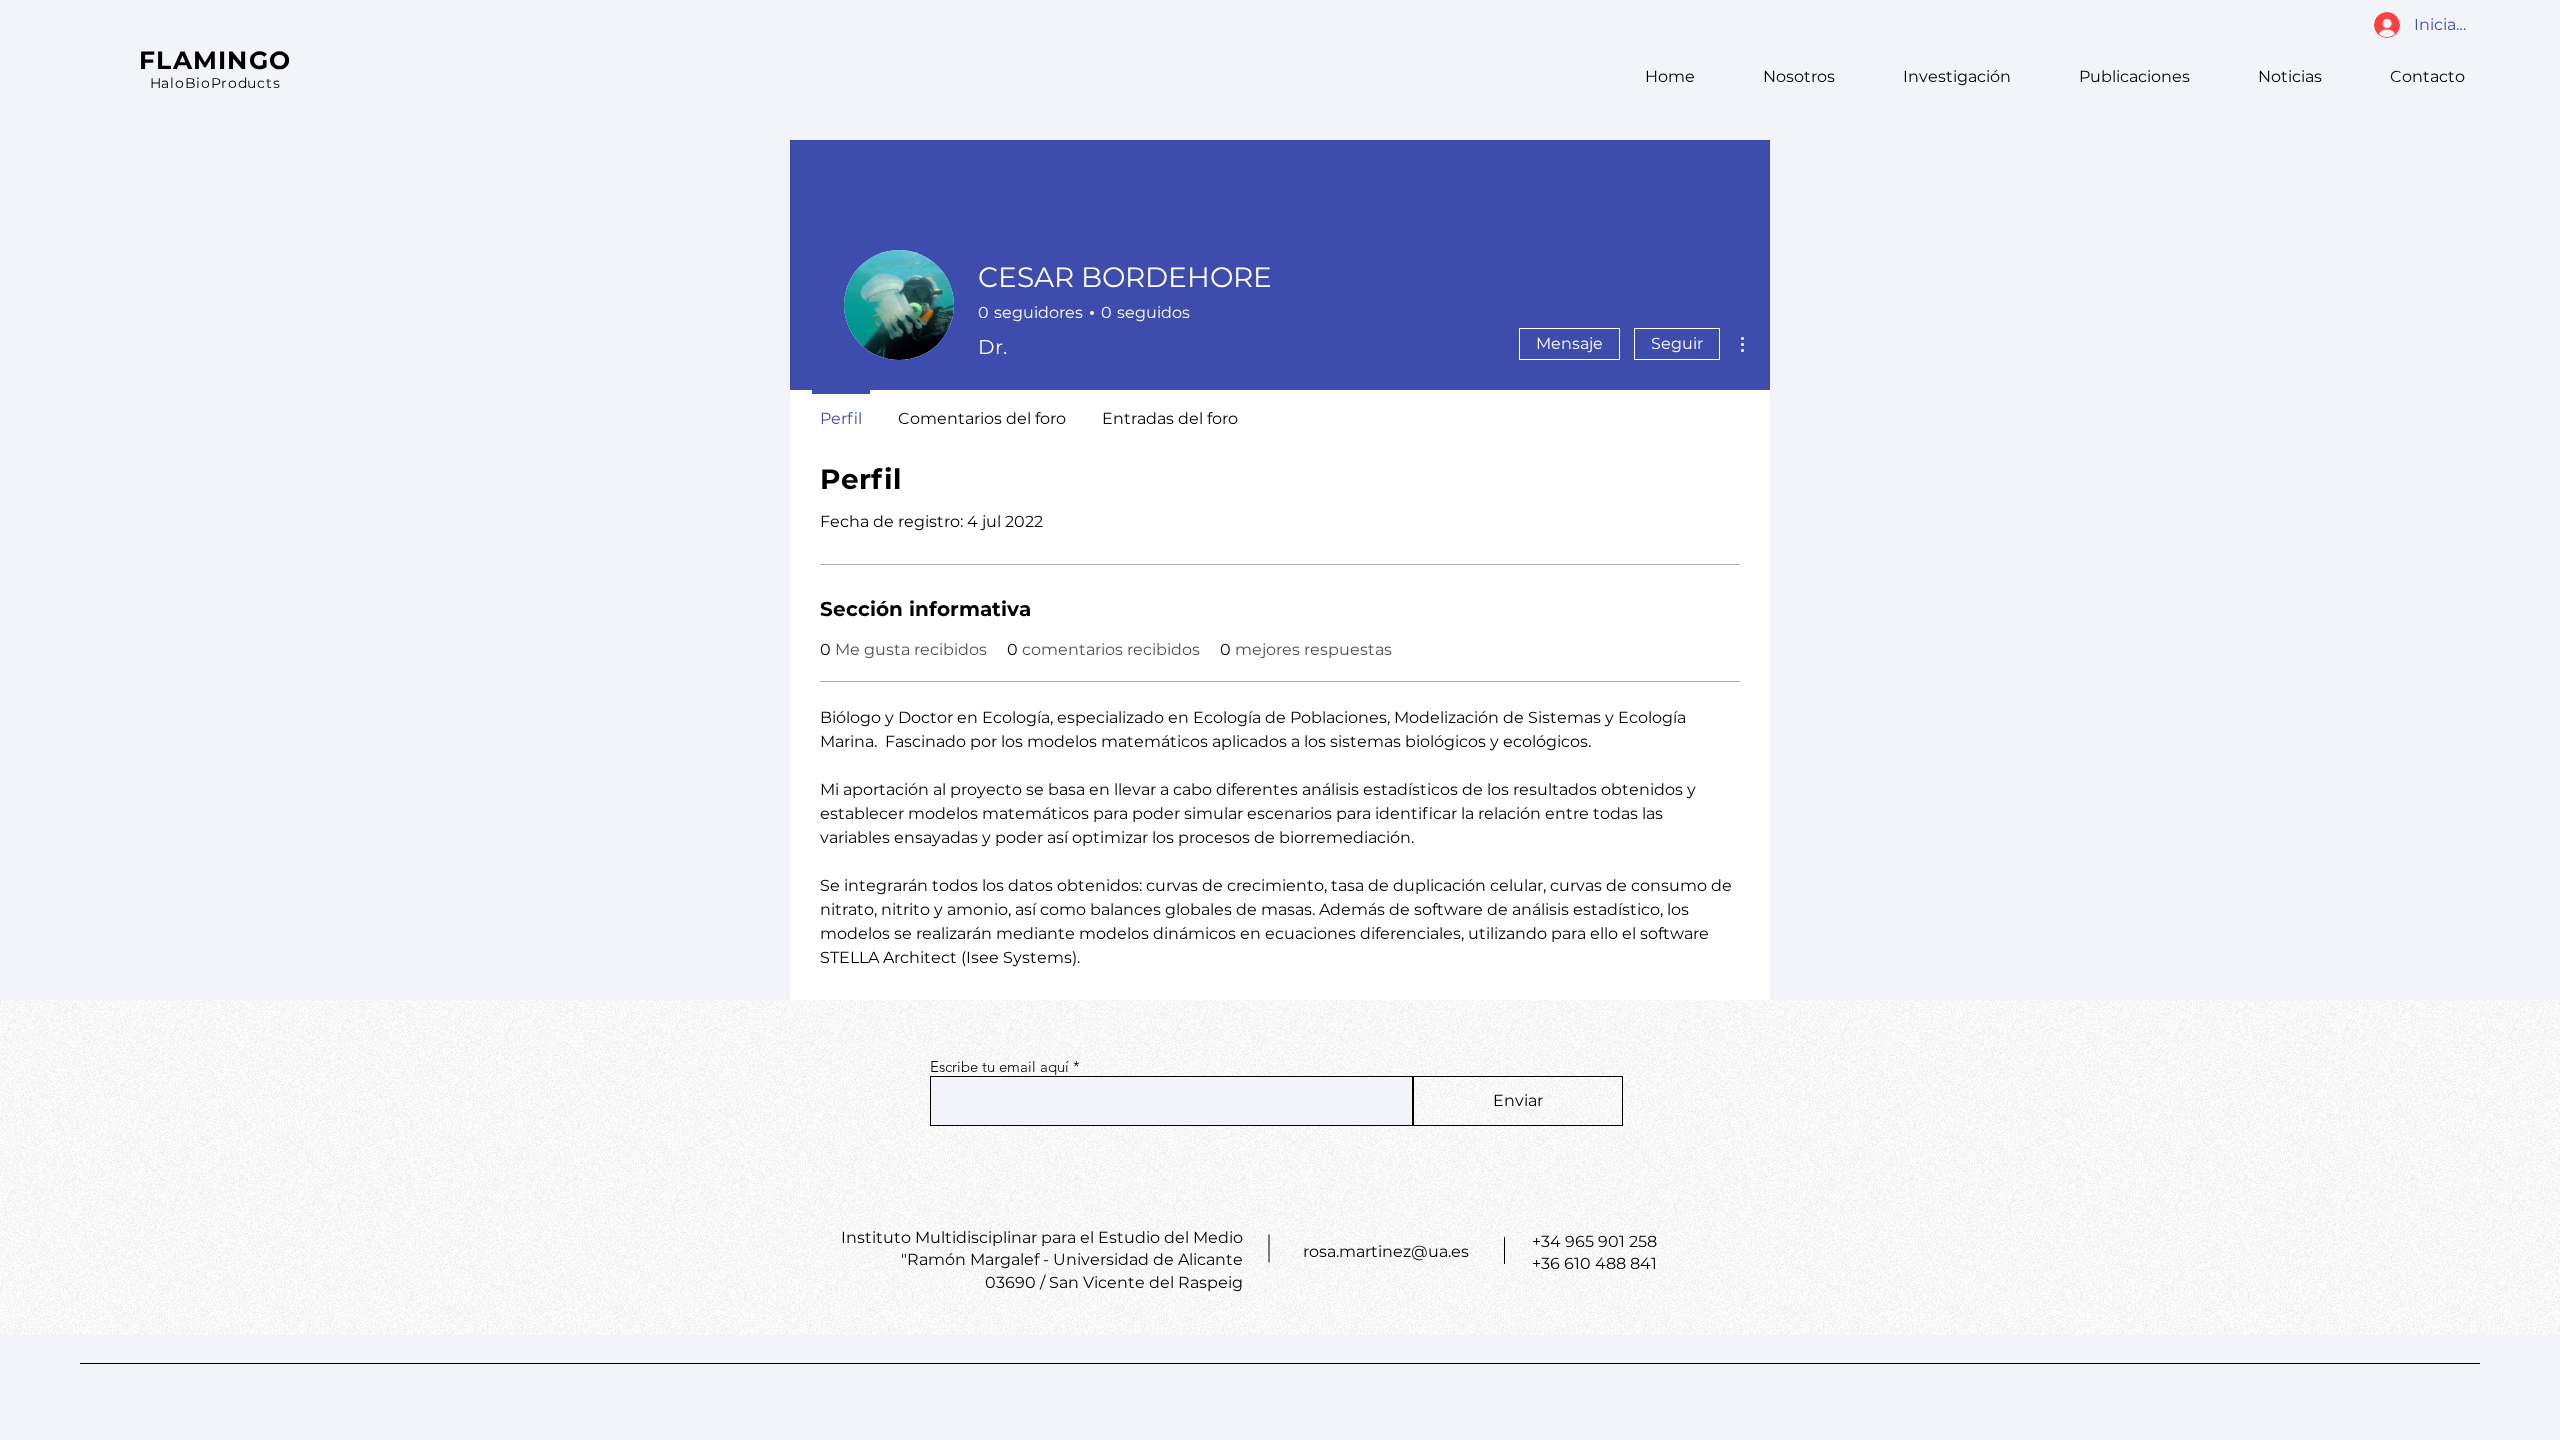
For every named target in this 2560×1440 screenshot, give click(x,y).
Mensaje (1569, 343)
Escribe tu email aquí (999, 1066)
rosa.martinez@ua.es (1386, 1251)
